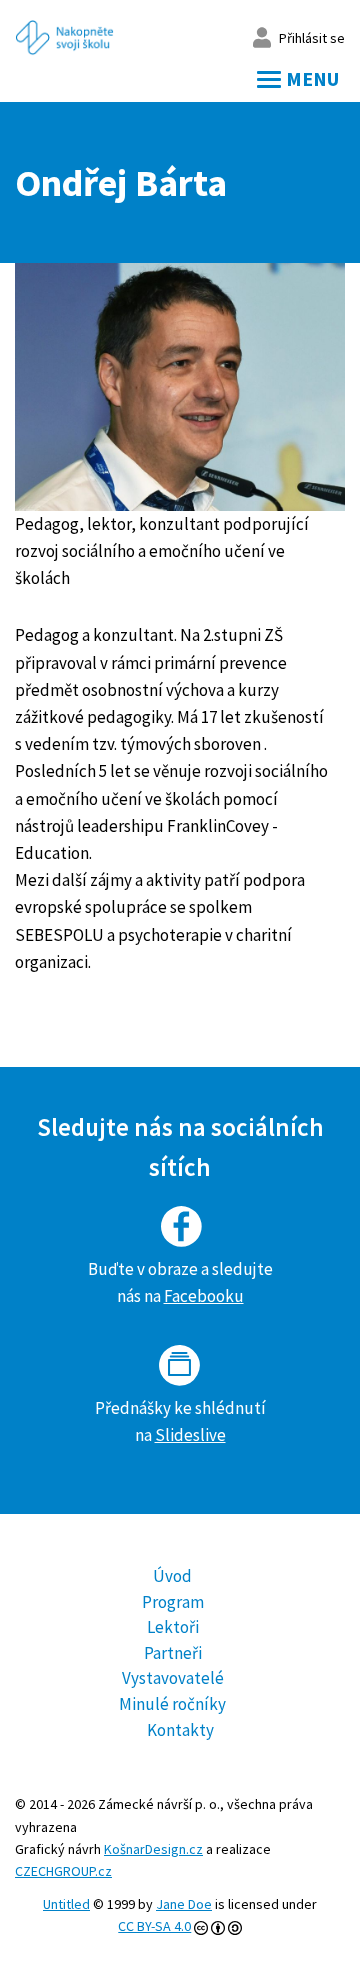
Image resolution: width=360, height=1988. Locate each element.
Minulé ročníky (172, 1704)
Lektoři (173, 1627)
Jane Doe (184, 1904)
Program (173, 1602)
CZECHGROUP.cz (63, 1871)
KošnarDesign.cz (153, 1849)
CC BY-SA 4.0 (154, 1926)
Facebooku (204, 1296)
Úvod (172, 1576)
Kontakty (180, 1730)
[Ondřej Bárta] (180, 387)
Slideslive (190, 1435)
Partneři (173, 1653)
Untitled (66, 1904)
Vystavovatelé (173, 1678)
